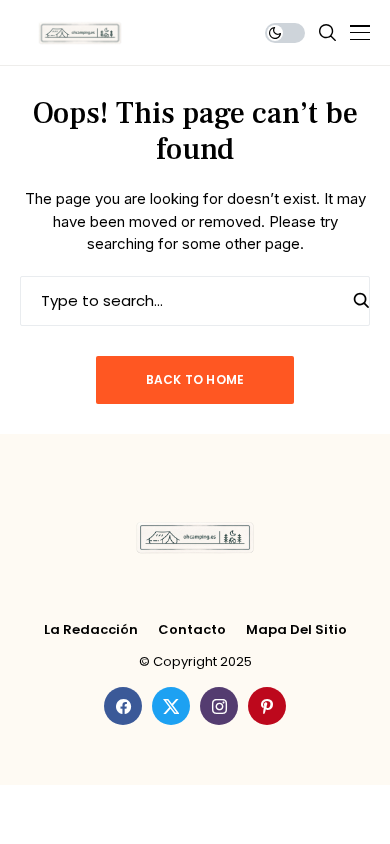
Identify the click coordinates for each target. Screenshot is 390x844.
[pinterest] (267, 706)
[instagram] (219, 706)
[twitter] (171, 706)
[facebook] (123, 706)
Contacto (192, 630)
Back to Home (195, 379)
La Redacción (91, 630)
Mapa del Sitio (296, 630)
